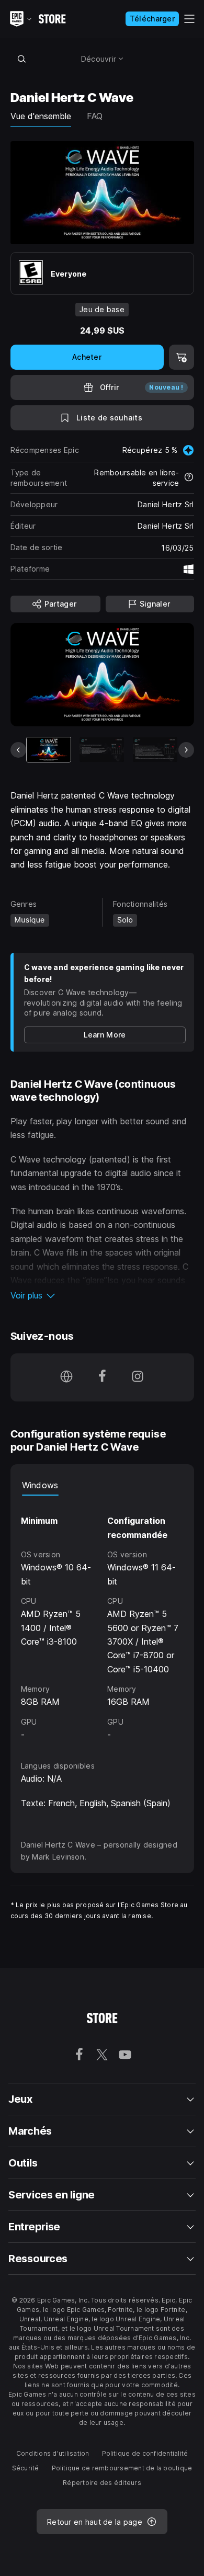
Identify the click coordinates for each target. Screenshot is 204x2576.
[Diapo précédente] (18, 750)
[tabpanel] (102, 1618)
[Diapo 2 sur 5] (102, 750)
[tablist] (102, 1485)
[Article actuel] (49, 750)
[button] (102, 1295)
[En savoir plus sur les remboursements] (189, 478)
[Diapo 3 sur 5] (155, 750)
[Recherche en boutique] (22, 59)
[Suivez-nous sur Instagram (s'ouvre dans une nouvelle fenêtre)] (138, 1377)
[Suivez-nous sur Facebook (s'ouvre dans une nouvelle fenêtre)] (102, 1377)
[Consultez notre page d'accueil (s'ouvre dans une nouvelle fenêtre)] (66, 1377)
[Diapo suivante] (186, 750)
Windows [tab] (40, 1485)
